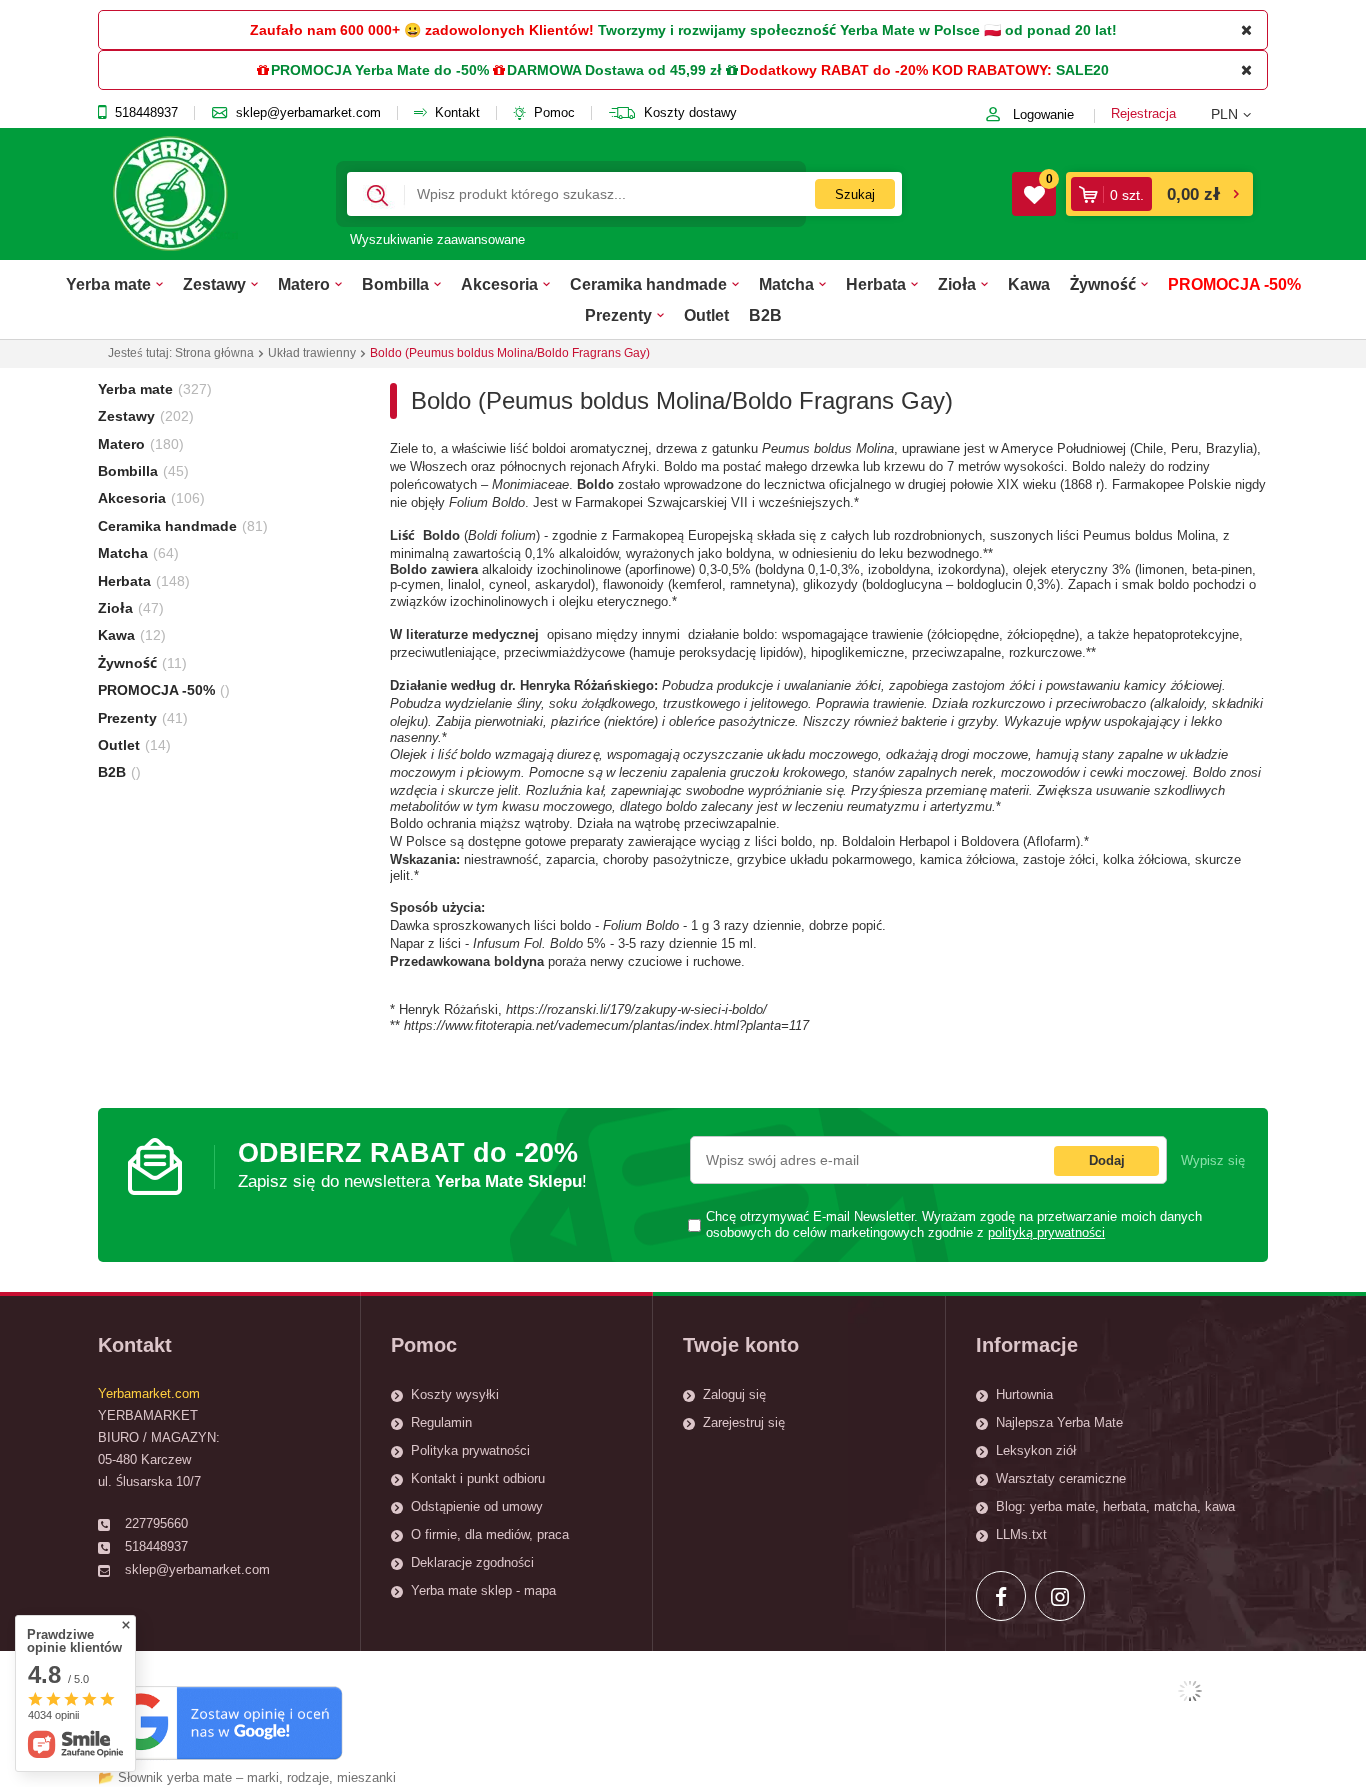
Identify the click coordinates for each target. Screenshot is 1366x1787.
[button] (1239, 114)
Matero (304, 284)
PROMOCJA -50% (1234, 284)
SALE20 (1082, 70)
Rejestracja (1143, 113)
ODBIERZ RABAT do (412, 1164)
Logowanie (1043, 114)
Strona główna (214, 353)
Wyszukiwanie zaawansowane (437, 239)
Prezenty (618, 315)
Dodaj (1107, 1160)
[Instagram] (1060, 1596)
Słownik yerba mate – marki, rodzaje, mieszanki (257, 1777)
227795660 (156, 1523)
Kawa (1029, 284)
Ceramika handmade (648, 284)
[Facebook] (1001, 1596)
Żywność (1103, 284)
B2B (765, 315)
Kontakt (457, 113)
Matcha (786, 284)
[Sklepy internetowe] (1190, 1691)
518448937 (146, 113)
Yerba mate (108, 284)
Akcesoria (499, 284)
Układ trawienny (312, 353)
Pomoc (554, 113)
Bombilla (395, 284)
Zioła (957, 284)
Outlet (706, 315)
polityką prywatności (1046, 1233)
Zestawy (214, 284)
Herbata (876, 284)
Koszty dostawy (690, 113)
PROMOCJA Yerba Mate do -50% (380, 70)
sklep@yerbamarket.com (308, 113)
